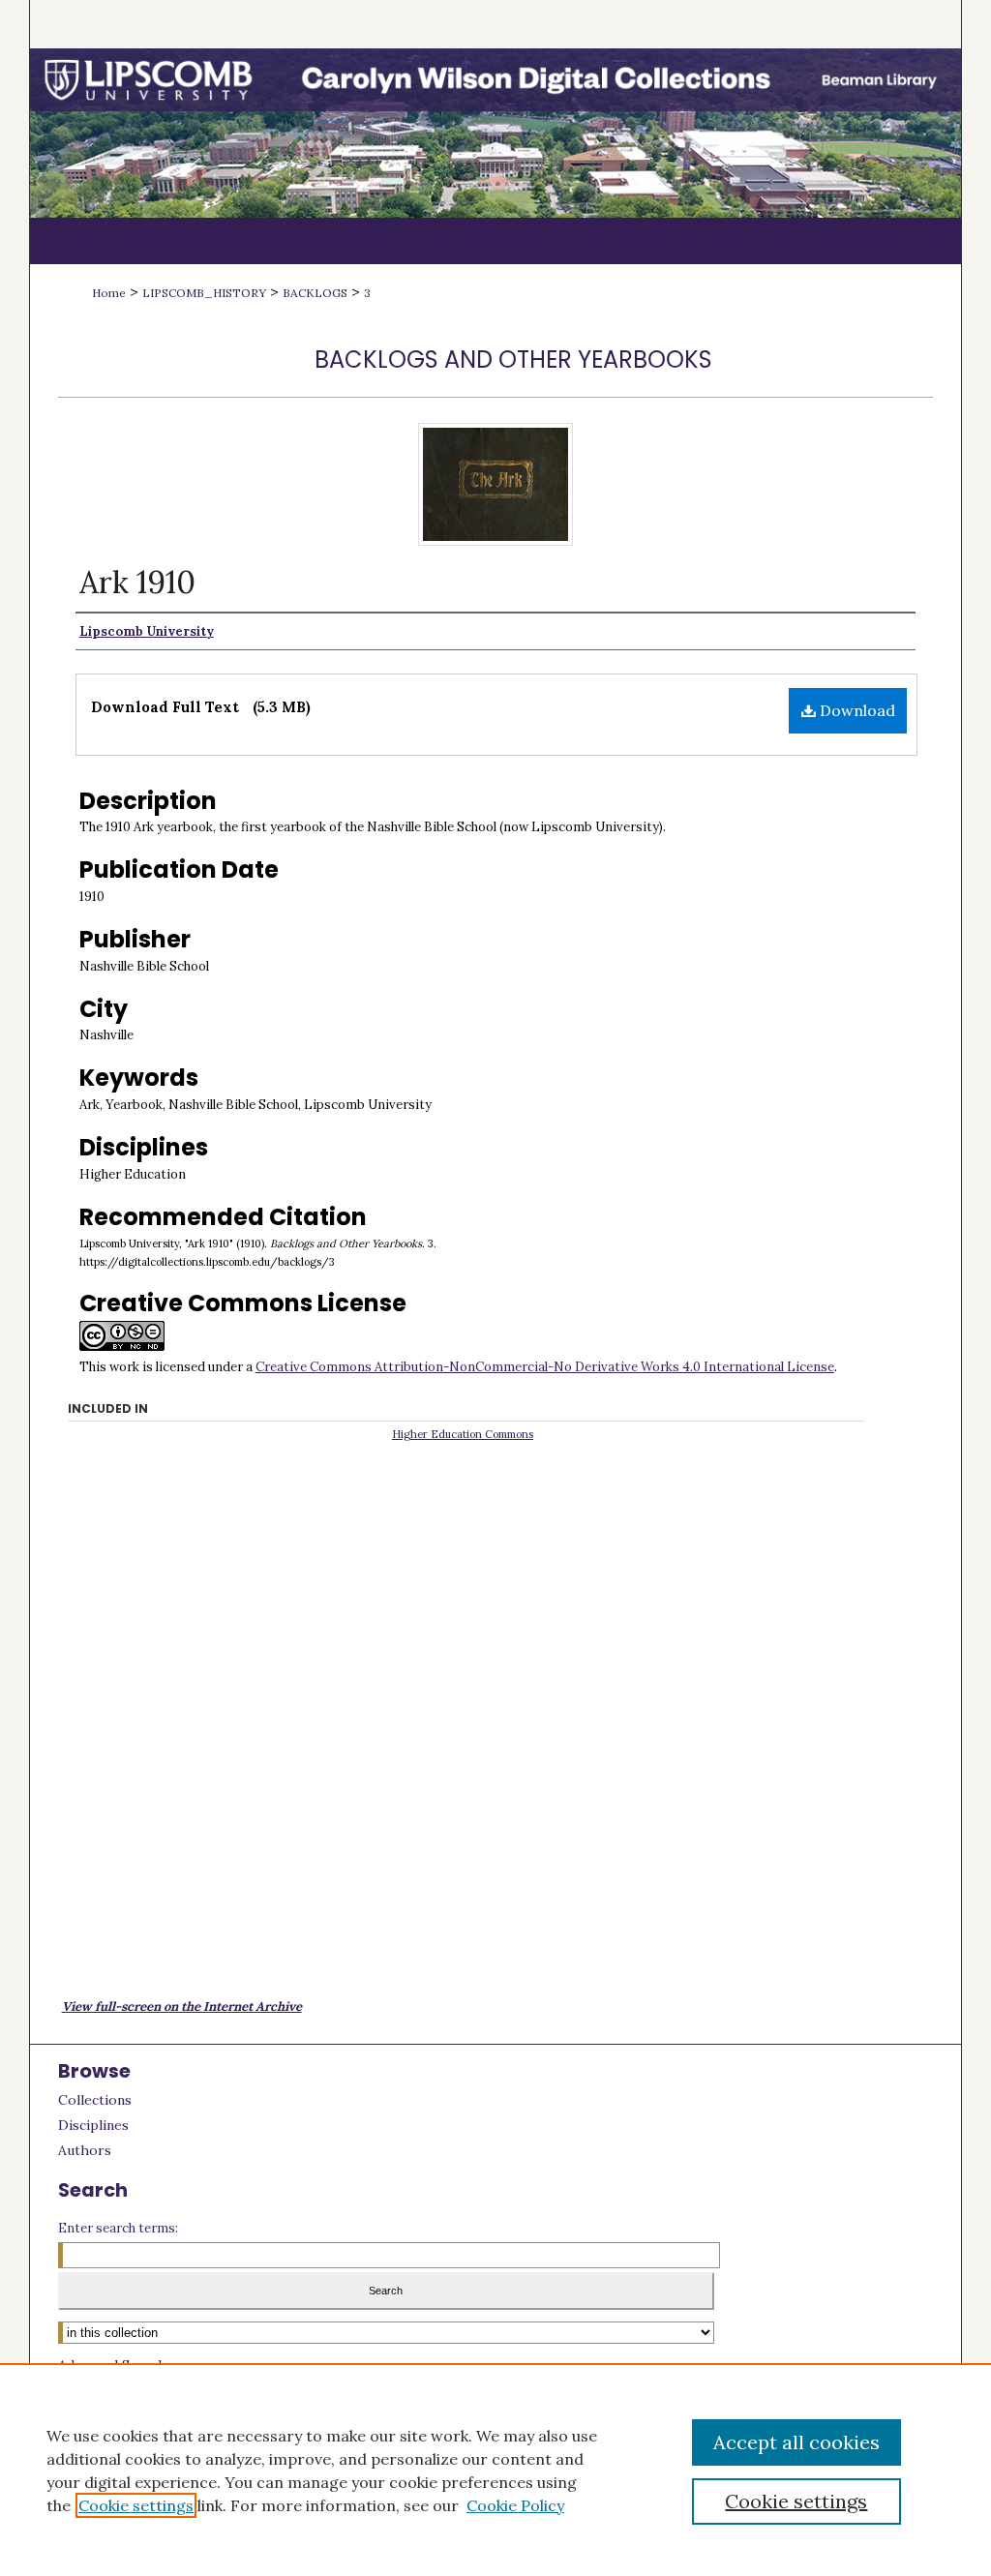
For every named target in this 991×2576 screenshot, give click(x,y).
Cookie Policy (515, 2505)
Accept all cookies (796, 2442)
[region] (495, 2470)
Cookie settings (136, 2505)
